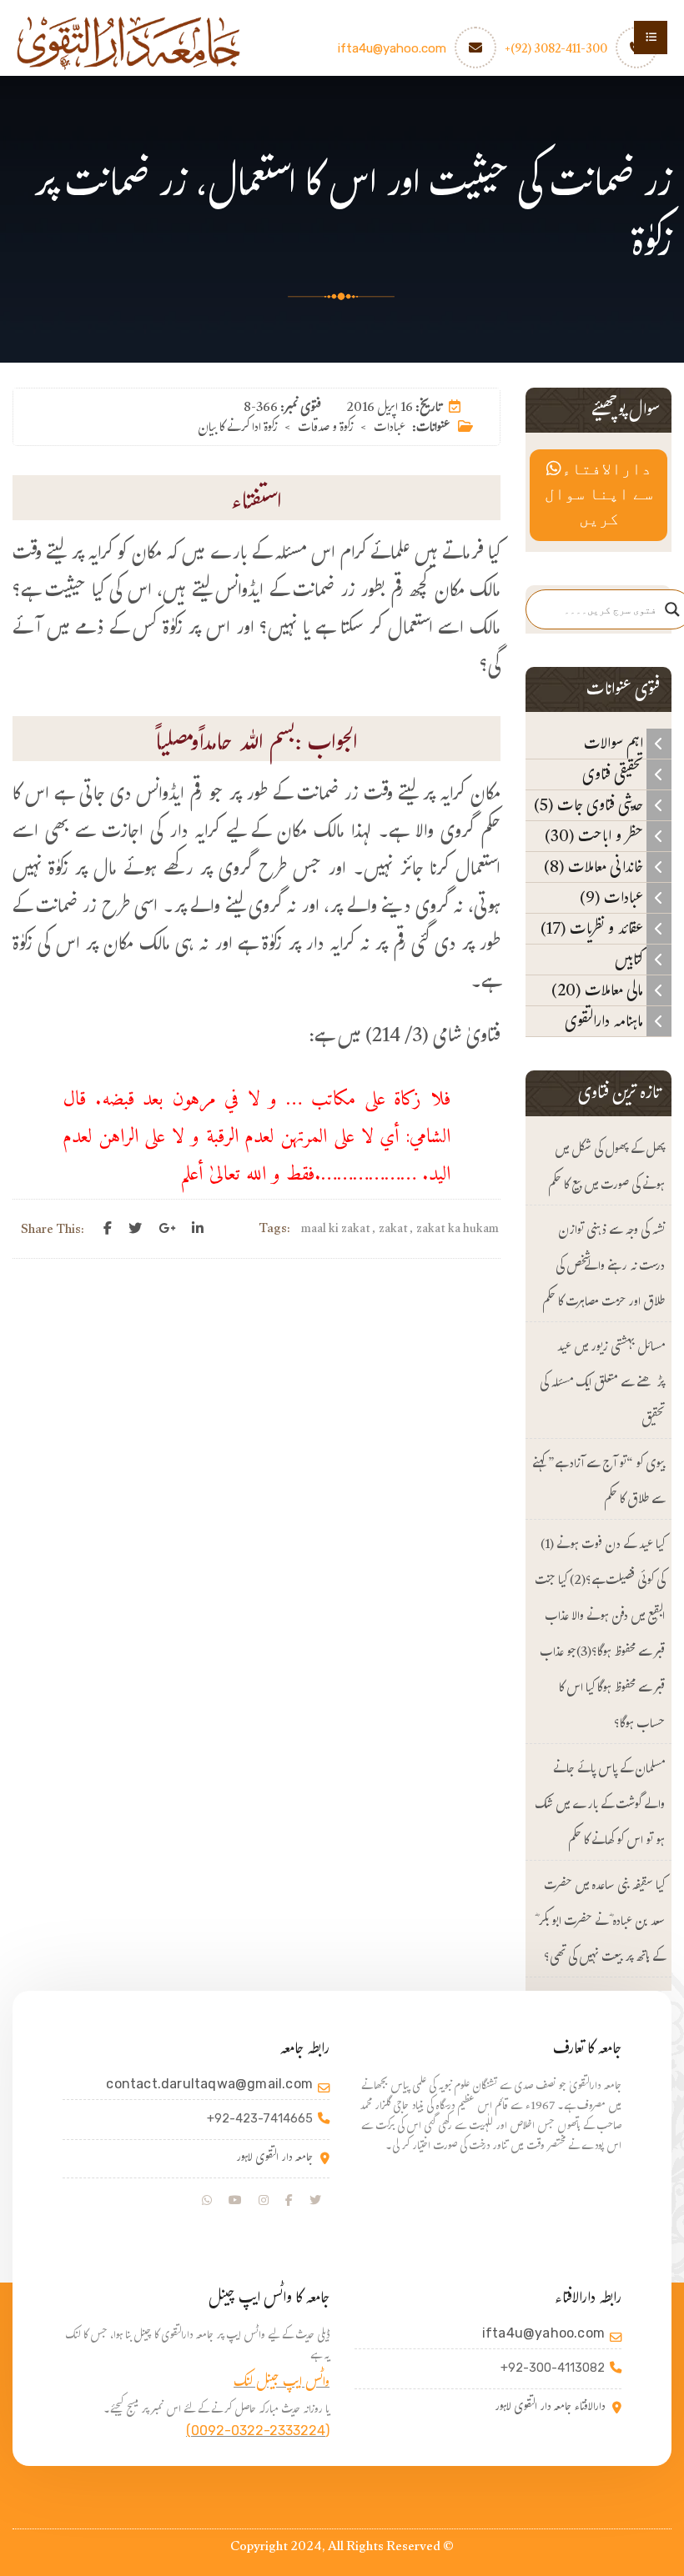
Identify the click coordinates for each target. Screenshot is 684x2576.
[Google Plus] (167, 1229)
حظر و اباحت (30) (596, 836)
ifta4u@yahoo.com (392, 48)
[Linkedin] (198, 1229)
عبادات (390, 429)
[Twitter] (135, 1229)
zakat (393, 1230)
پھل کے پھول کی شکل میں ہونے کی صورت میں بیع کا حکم (606, 1169)
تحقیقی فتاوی (614, 774)
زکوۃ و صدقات (326, 429)
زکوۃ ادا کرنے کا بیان (238, 429)
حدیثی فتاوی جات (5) (590, 805)
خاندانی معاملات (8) (595, 867)
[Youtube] (235, 2201)
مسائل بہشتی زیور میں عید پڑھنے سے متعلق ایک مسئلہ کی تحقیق (602, 1384)
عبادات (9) (613, 898)
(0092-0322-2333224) (258, 2431)
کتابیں (631, 960)
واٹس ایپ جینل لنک (282, 2384)
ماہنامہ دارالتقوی (606, 1021)
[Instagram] (264, 2201)
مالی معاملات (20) (599, 990)
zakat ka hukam (458, 1230)
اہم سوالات (615, 744)
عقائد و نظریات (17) (593, 929)
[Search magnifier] (672, 609)
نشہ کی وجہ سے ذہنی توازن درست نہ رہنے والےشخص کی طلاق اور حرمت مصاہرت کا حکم (604, 1268)
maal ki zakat (336, 1230)
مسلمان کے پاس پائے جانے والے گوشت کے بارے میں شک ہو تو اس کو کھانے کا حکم (600, 1806)
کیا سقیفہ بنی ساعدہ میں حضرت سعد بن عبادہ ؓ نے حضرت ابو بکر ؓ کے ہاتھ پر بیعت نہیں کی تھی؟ (600, 1923)
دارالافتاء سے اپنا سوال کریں (599, 495)
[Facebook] (108, 1229)
